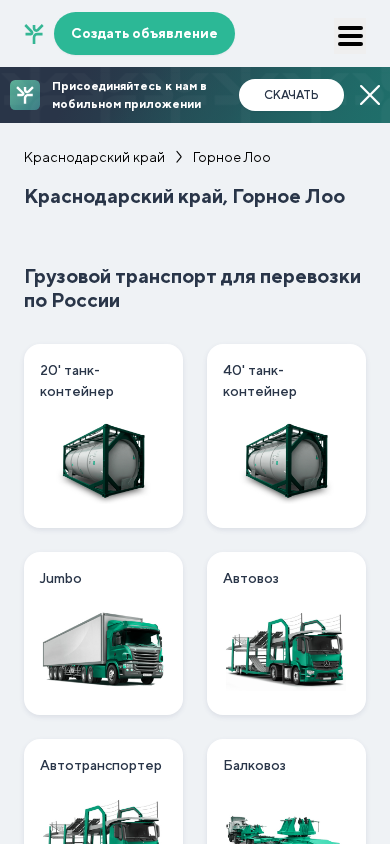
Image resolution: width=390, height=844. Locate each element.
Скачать (291, 95)
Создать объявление (144, 33)
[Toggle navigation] (350, 36)
